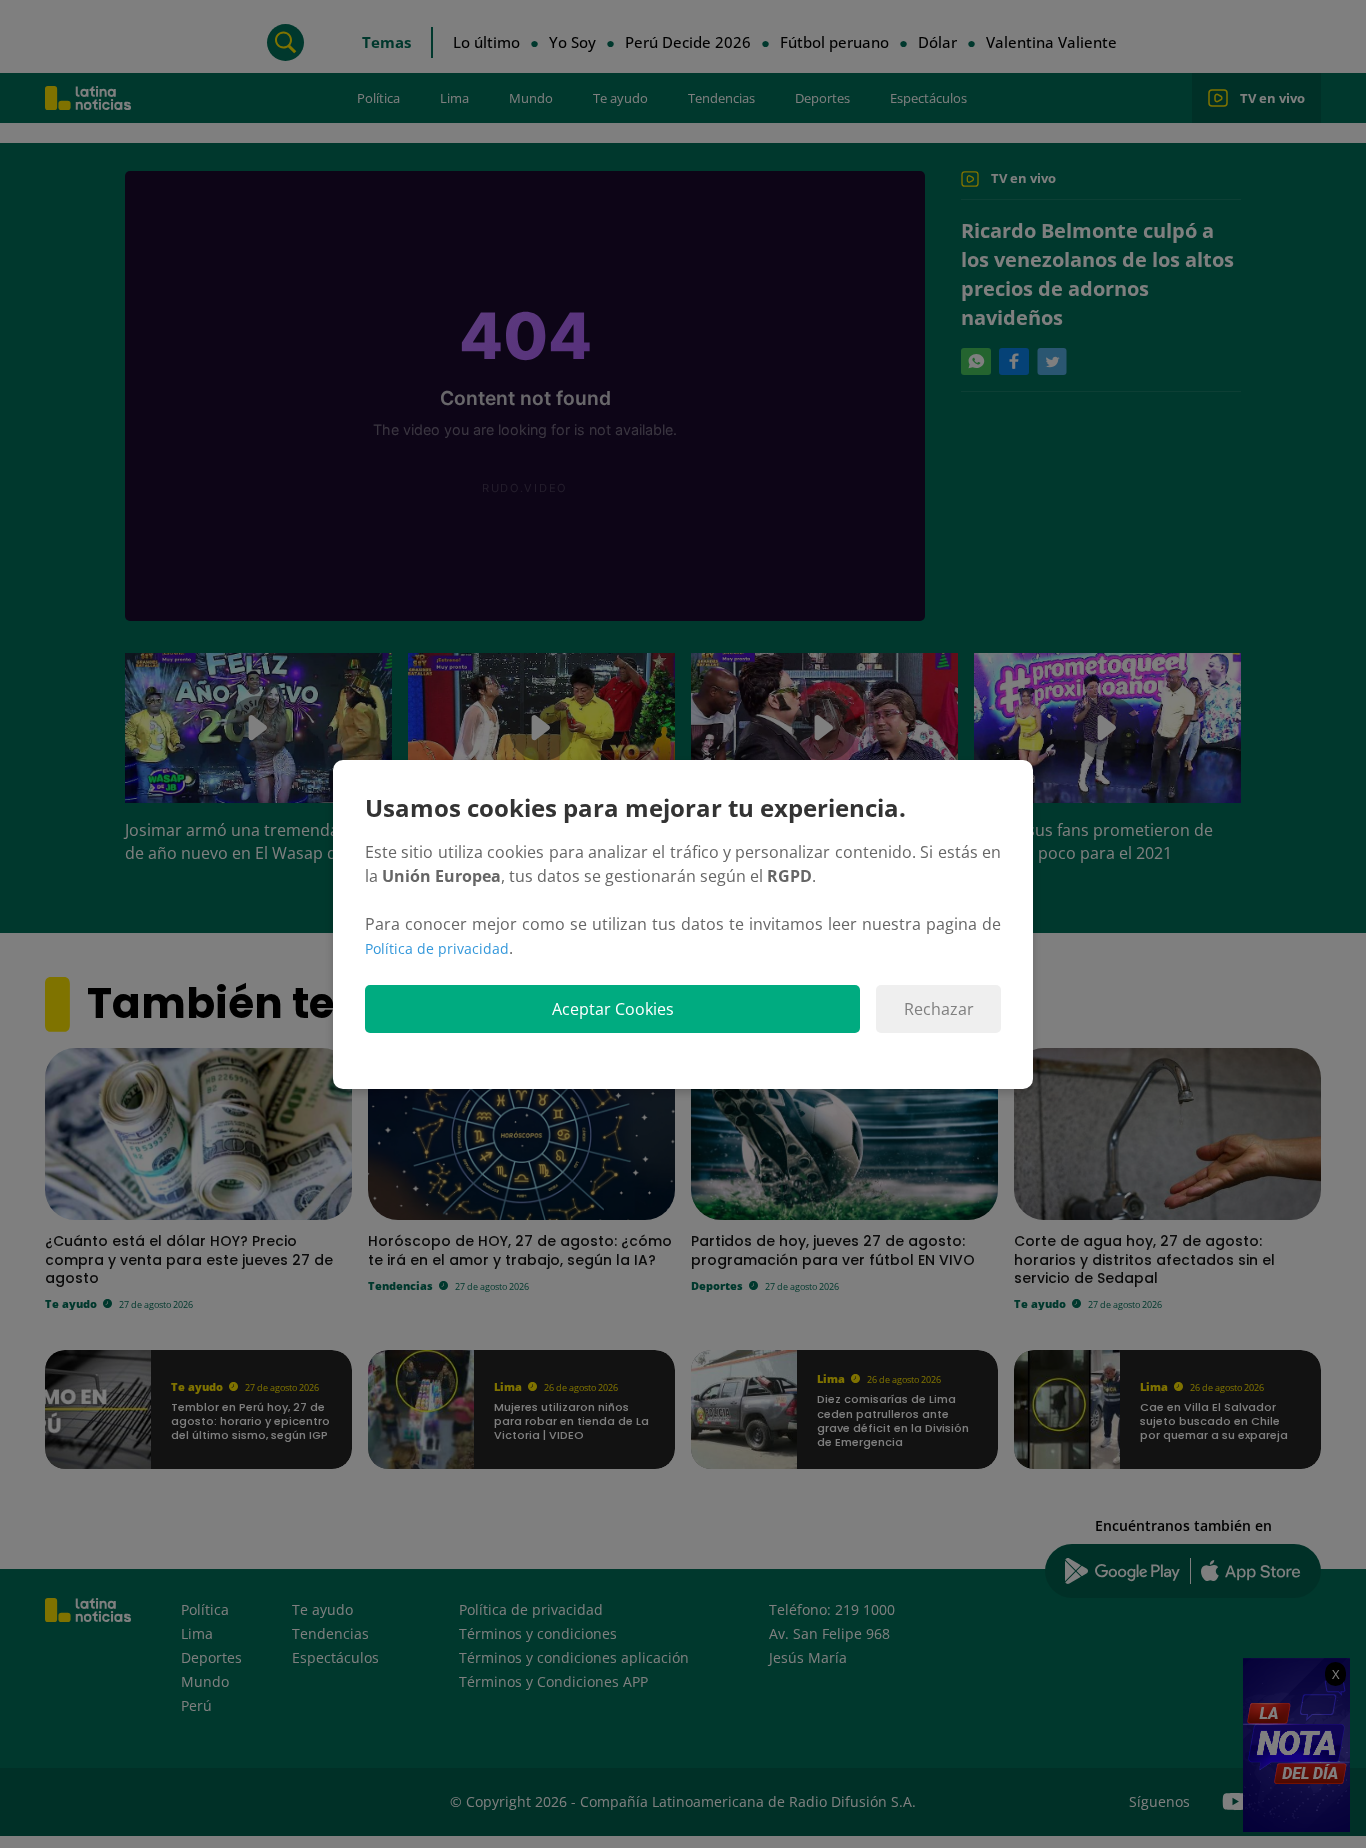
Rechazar (939, 1009)
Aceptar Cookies (613, 1009)
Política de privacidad (437, 948)
